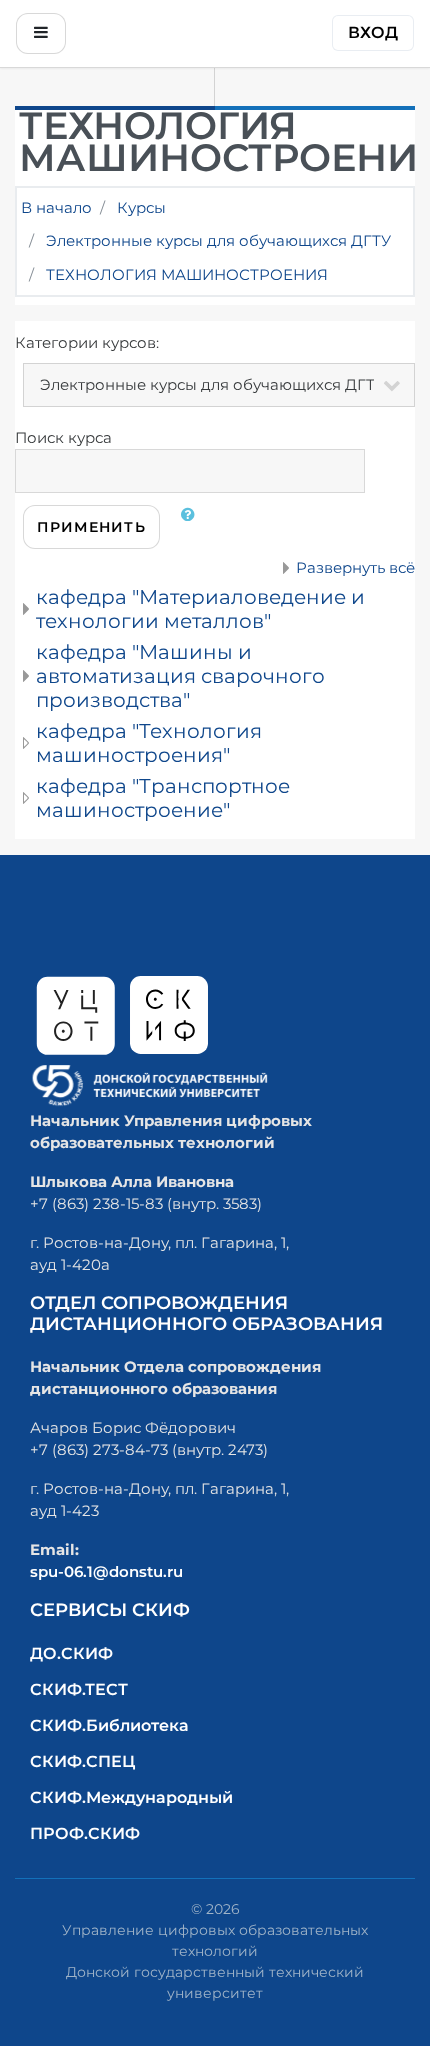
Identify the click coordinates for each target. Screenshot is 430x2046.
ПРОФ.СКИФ (85, 1833)
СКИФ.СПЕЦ (82, 1761)
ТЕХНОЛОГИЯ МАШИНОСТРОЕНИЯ (187, 274)
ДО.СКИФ (71, 1653)
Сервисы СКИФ (110, 1610)
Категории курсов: (87, 342)
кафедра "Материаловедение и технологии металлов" (200, 609)
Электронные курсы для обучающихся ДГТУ (218, 240)
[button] (192, 527)
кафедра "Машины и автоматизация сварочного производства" (180, 676)
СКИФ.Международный (131, 1797)
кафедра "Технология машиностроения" (149, 743)
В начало (56, 207)
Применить (91, 527)
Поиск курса (63, 437)
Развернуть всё (355, 567)
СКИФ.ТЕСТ (79, 1689)
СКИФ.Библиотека (109, 1725)
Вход (373, 32)
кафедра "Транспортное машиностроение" (163, 798)
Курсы (141, 207)
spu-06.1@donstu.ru (106, 1571)
